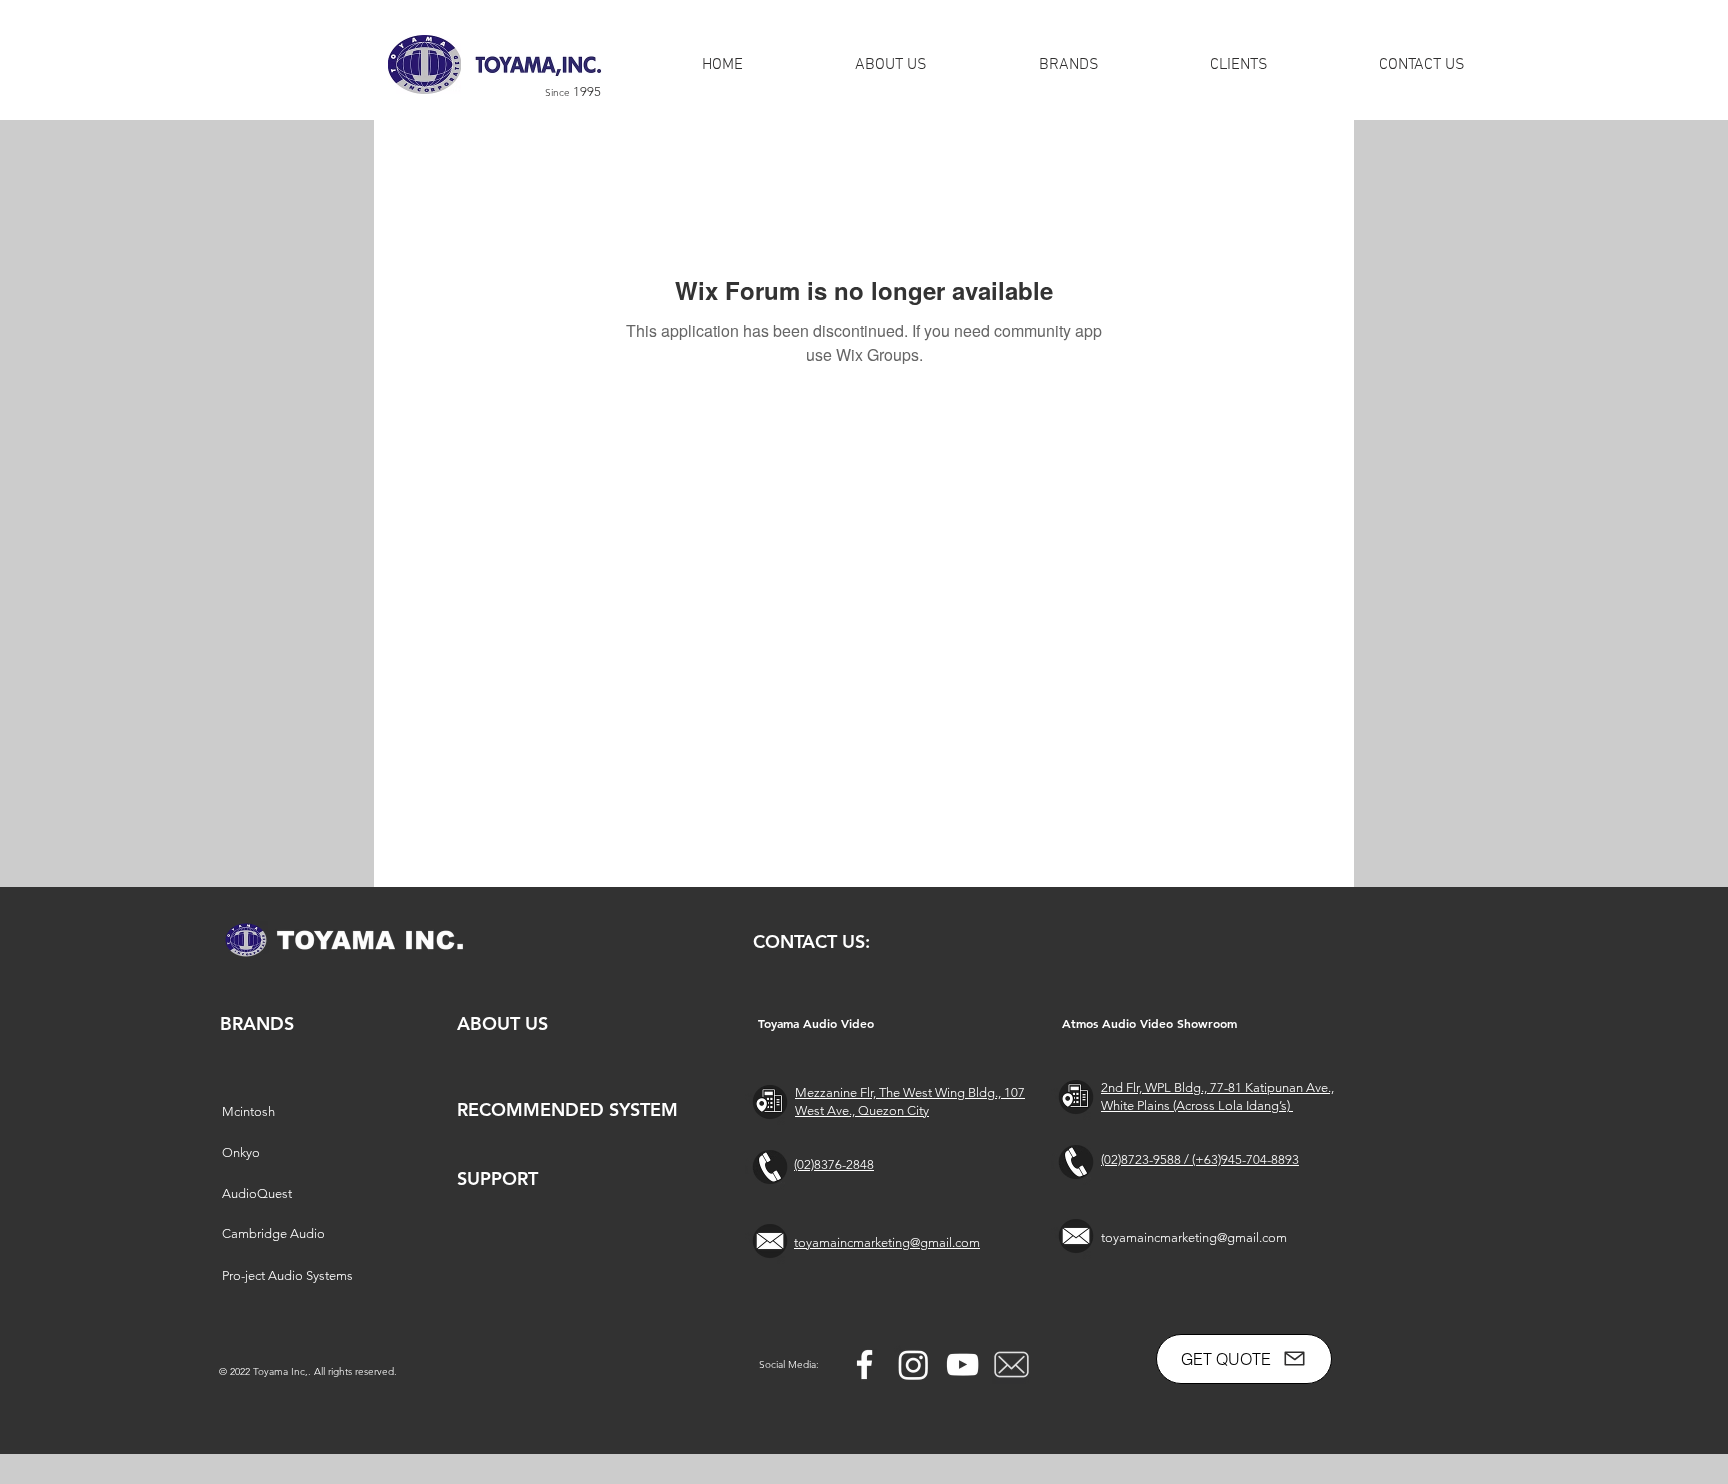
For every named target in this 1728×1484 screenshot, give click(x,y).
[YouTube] (962, 1364)
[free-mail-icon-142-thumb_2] (1011, 1364)
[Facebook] (864, 1364)
